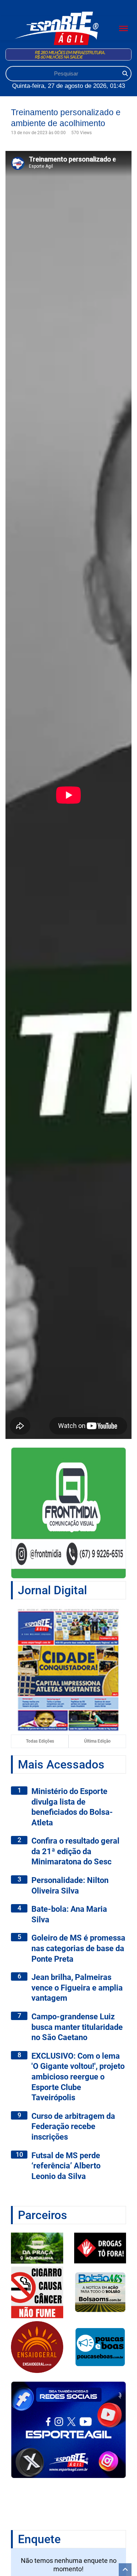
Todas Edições (40, 1741)
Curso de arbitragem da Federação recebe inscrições (73, 2126)
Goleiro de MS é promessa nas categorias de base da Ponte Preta (78, 1948)
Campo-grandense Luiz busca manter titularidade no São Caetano (77, 2027)
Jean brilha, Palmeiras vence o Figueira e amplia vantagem (77, 1988)
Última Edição (97, 1741)
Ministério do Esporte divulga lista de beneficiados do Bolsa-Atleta (72, 1807)
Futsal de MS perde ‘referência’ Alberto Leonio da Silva (66, 2166)
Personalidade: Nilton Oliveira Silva (70, 1886)
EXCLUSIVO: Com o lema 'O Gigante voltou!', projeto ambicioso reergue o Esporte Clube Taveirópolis (78, 2077)
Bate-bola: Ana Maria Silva (69, 1914)
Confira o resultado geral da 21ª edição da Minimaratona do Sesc (75, 1851)
